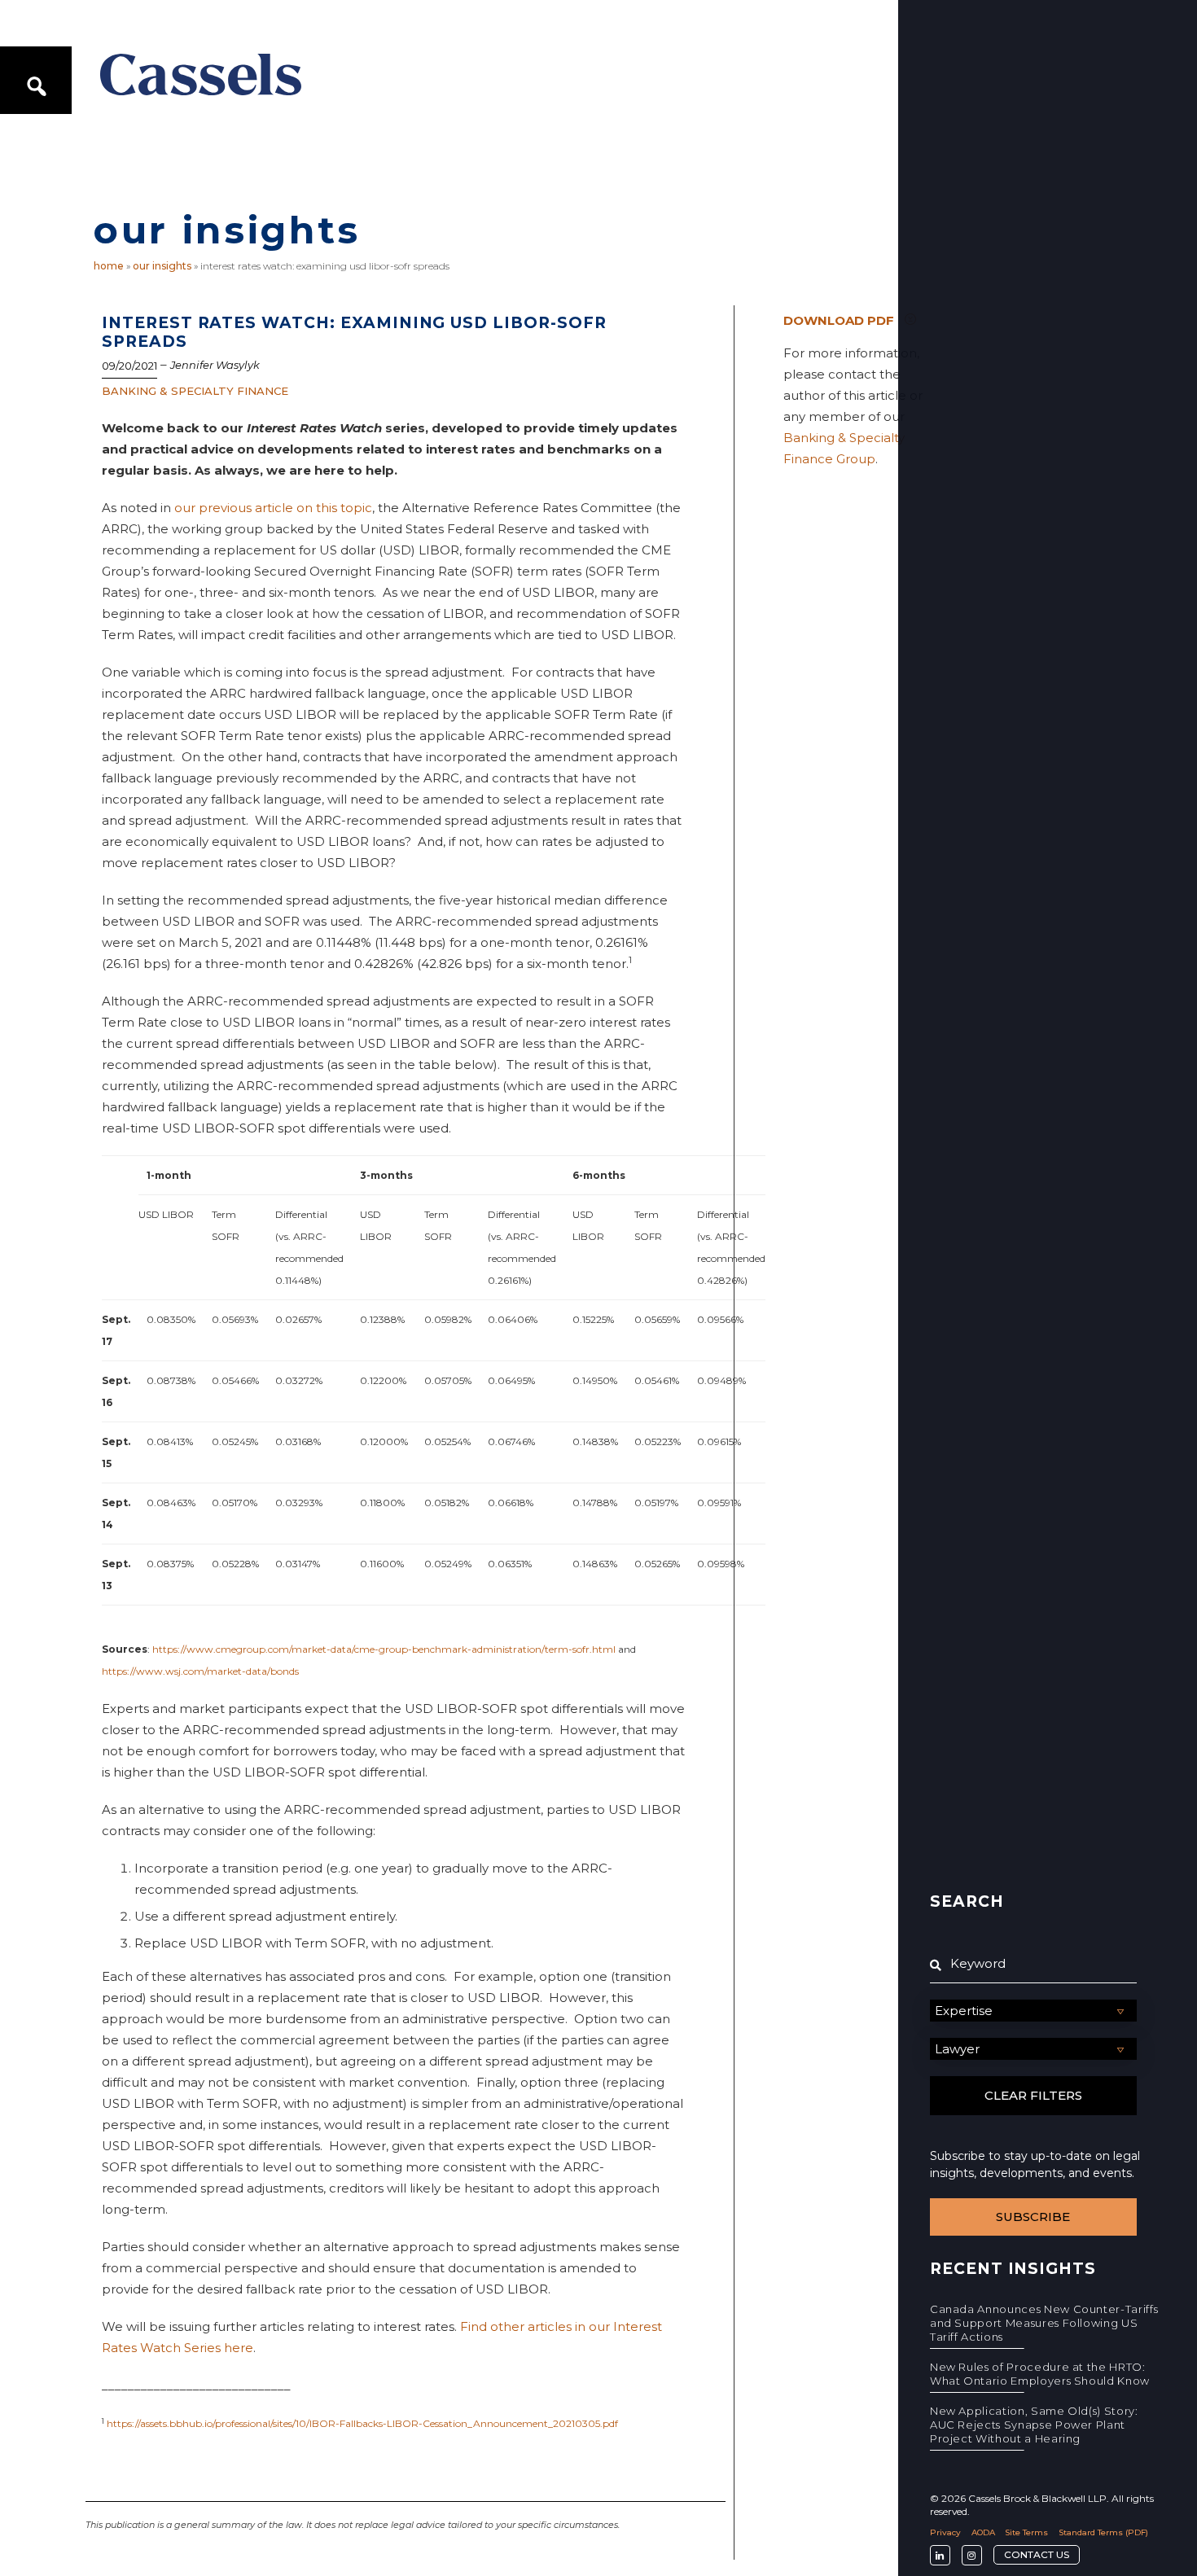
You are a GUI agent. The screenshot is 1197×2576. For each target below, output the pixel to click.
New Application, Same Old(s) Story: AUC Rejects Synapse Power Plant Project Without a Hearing (1034, 2425)
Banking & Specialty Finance (195, 391)
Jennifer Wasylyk (215, 365)
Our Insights (162, 266)
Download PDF (839, 320)
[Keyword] (1033, 1964)
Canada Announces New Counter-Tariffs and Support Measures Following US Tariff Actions (1044, 2323)
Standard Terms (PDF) (1103, 2532)
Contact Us (1037, 2554)
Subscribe (1033, 2217)
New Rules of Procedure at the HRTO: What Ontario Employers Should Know (1040, 2374)
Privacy (945, 2532)
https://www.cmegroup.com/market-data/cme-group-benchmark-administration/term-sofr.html (384, 1649)
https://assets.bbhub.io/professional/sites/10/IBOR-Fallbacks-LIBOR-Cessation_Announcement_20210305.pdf (362, 2423)
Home (109, 266)
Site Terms (1026, 2532)
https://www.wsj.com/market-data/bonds (200, 1671)
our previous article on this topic (273, 508)
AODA (983, 2532)
